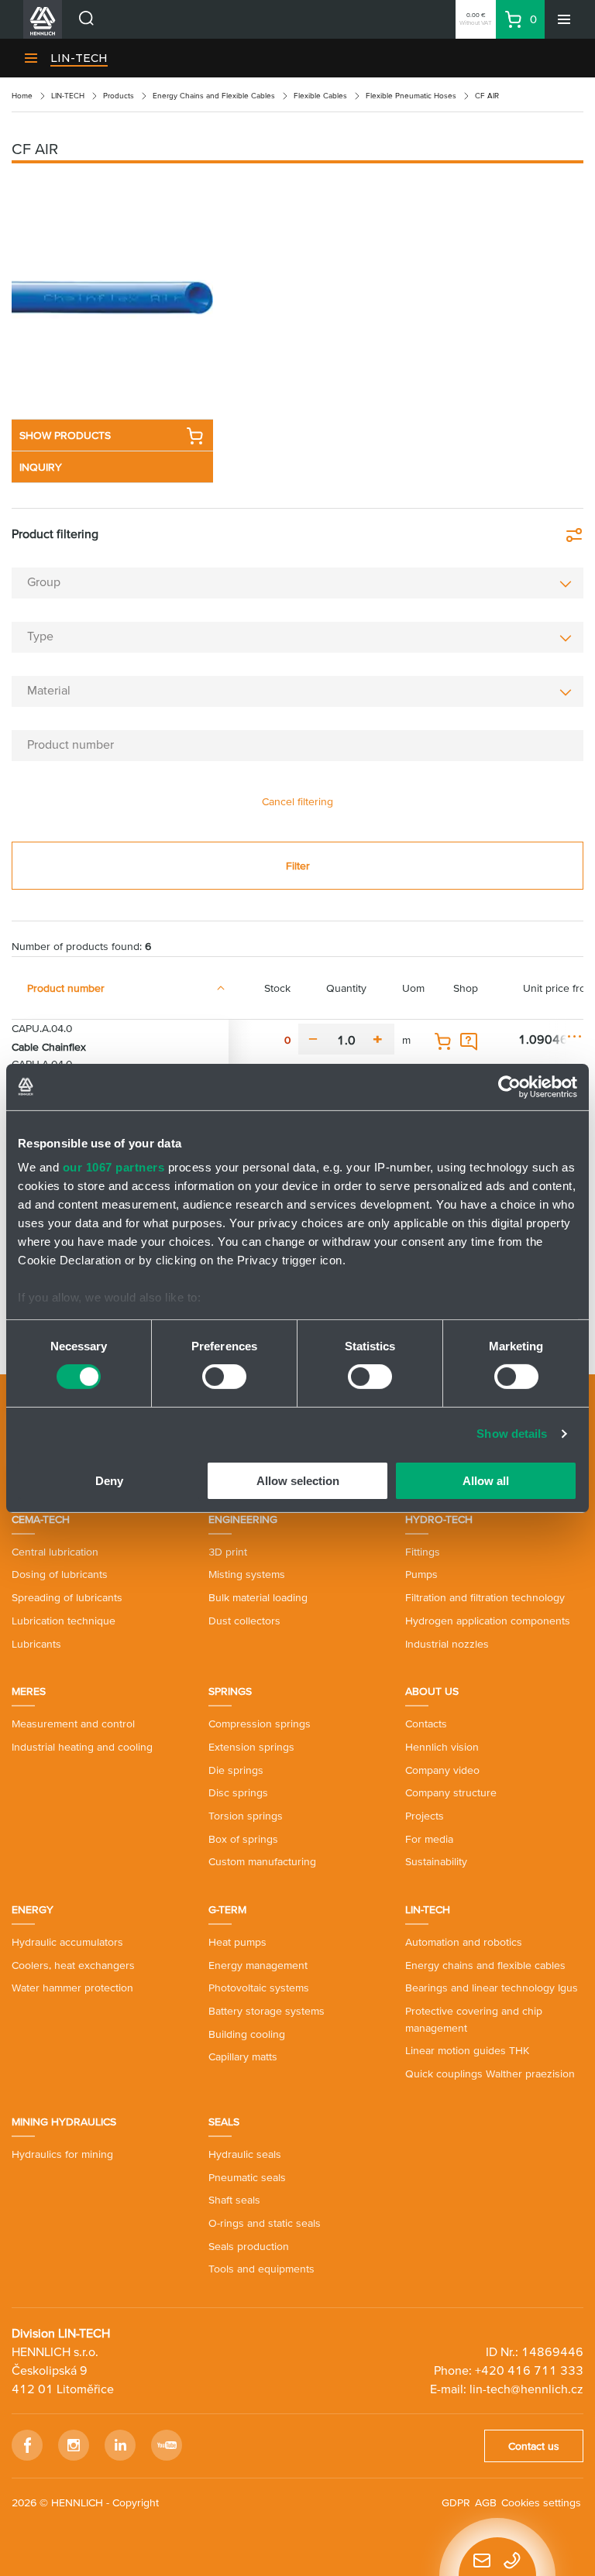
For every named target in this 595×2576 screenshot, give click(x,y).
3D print (228, 1552)
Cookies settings (541, 2502)
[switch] (224, 1377)
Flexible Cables (320, 96)
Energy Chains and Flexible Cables (214, 96)
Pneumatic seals (247, 2177)
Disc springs (238, 1792)
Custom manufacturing (262, 1861)
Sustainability (436, 1861)
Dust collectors (244, 1621)
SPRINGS (230, 1691)
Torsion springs (246, 1816)
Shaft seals (234, 2200)
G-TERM (227, 1909)
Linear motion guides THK (467, 2050)
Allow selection (298, 1481)
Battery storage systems (267, 2011)
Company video (442, 1770)
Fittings (423, 1552)
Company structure (451, 1792)
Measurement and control (73, 1724)
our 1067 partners (114, 1167)
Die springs (236, 1770)
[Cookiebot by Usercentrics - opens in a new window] (509, 1086)
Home (22, 96)
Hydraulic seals (245, 2154)
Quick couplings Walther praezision (490, 2073)
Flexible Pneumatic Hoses (411, 96)
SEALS (224, 2122)
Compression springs (260, 1724)
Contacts (426, 1724)
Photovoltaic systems (259, 1988)
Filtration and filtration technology (485, 1597)
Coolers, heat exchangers (73, 1965)
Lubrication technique (64, 1621)
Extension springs (251, 1747)
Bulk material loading (258, 1597)
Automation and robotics (464, 1942)
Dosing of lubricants (60, 1574)
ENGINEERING (243, 1519)
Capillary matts (243, 2056)
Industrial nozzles (447, 1644)
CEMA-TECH (41, 1519)
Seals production (249, 2246)
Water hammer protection (72, 1988)
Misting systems (247, 1574)
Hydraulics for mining (62, 2154)
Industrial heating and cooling (82, 1747)
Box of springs (243, 1839)
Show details (512, 1434)
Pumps (421, 1574)
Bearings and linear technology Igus (492, 1988)
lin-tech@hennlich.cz (526, 2389)
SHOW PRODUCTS (65, 435)
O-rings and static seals (265, 2223)
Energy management (258, 1965)
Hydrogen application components (488, 1621)
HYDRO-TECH (439, 1519)
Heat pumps (237, 1942)
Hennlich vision (442, 1747)
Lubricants (36, 1644)
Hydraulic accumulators (67, 1942)
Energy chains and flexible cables (485, 1965)
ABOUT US (432, 1691)
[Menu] (564, 19)
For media (429, 1839)
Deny (109, 1481)
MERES (29, 1691)
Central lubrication (55, 1552)
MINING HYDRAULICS (64, 2122)
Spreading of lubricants (67, 1597)
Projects (425, 1816)
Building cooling (247, 2034)
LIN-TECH (79, 58)
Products (119, 96)
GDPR (456, 2502)
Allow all (486, 1481)
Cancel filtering (297, 801)
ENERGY (33, 1909)
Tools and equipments (261, 2269)
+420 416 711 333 (529, 2370)
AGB (486, 2502)
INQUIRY (41, 467)
